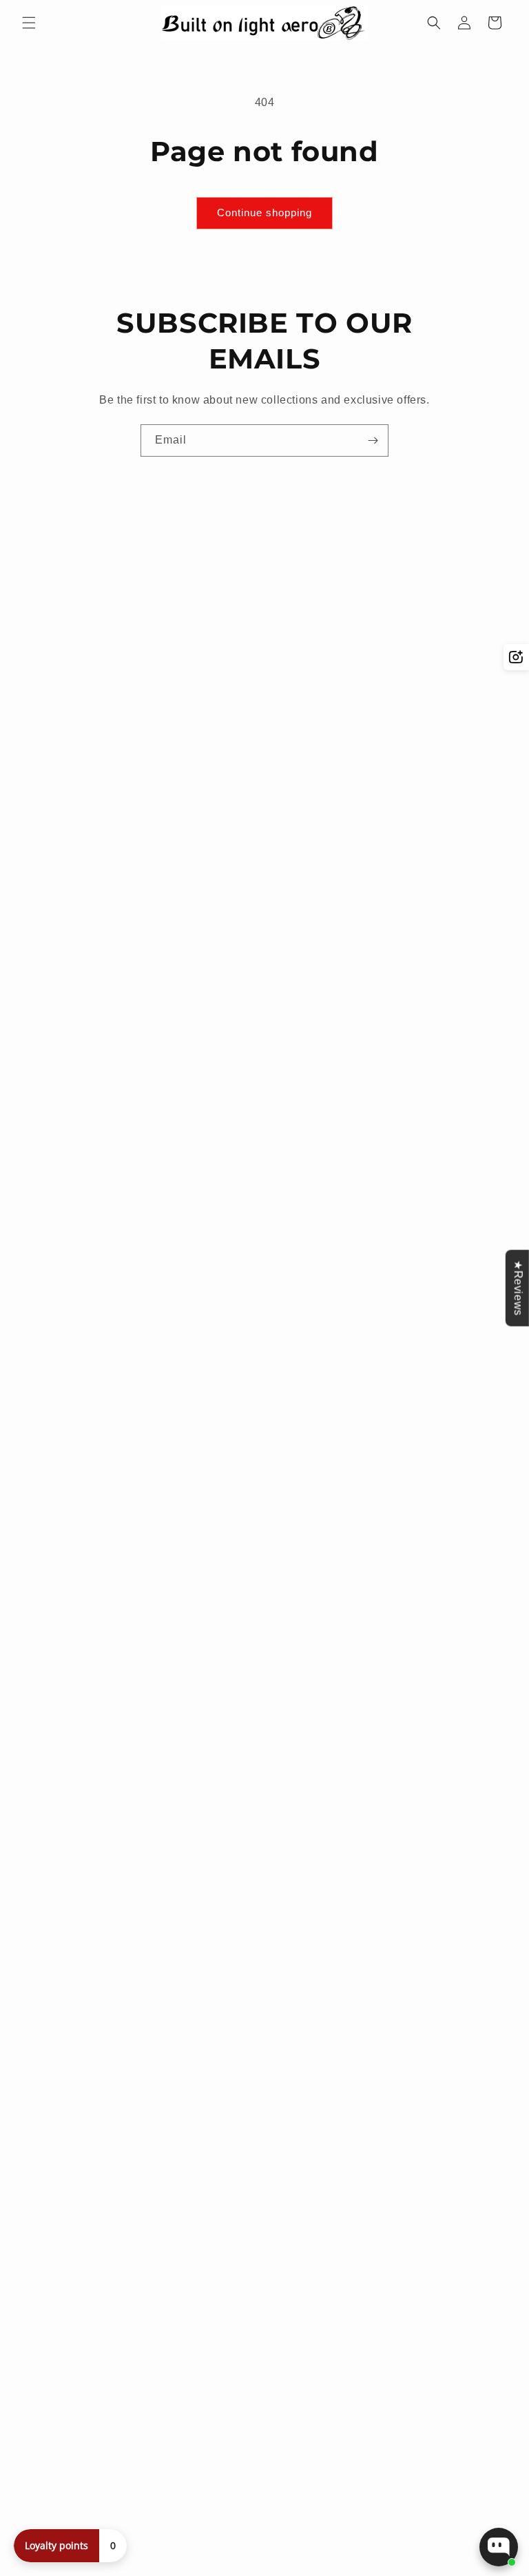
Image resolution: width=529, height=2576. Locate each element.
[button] (29, 23)
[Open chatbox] (499, 2547)
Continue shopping (264, 212)
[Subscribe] (373, 440)
